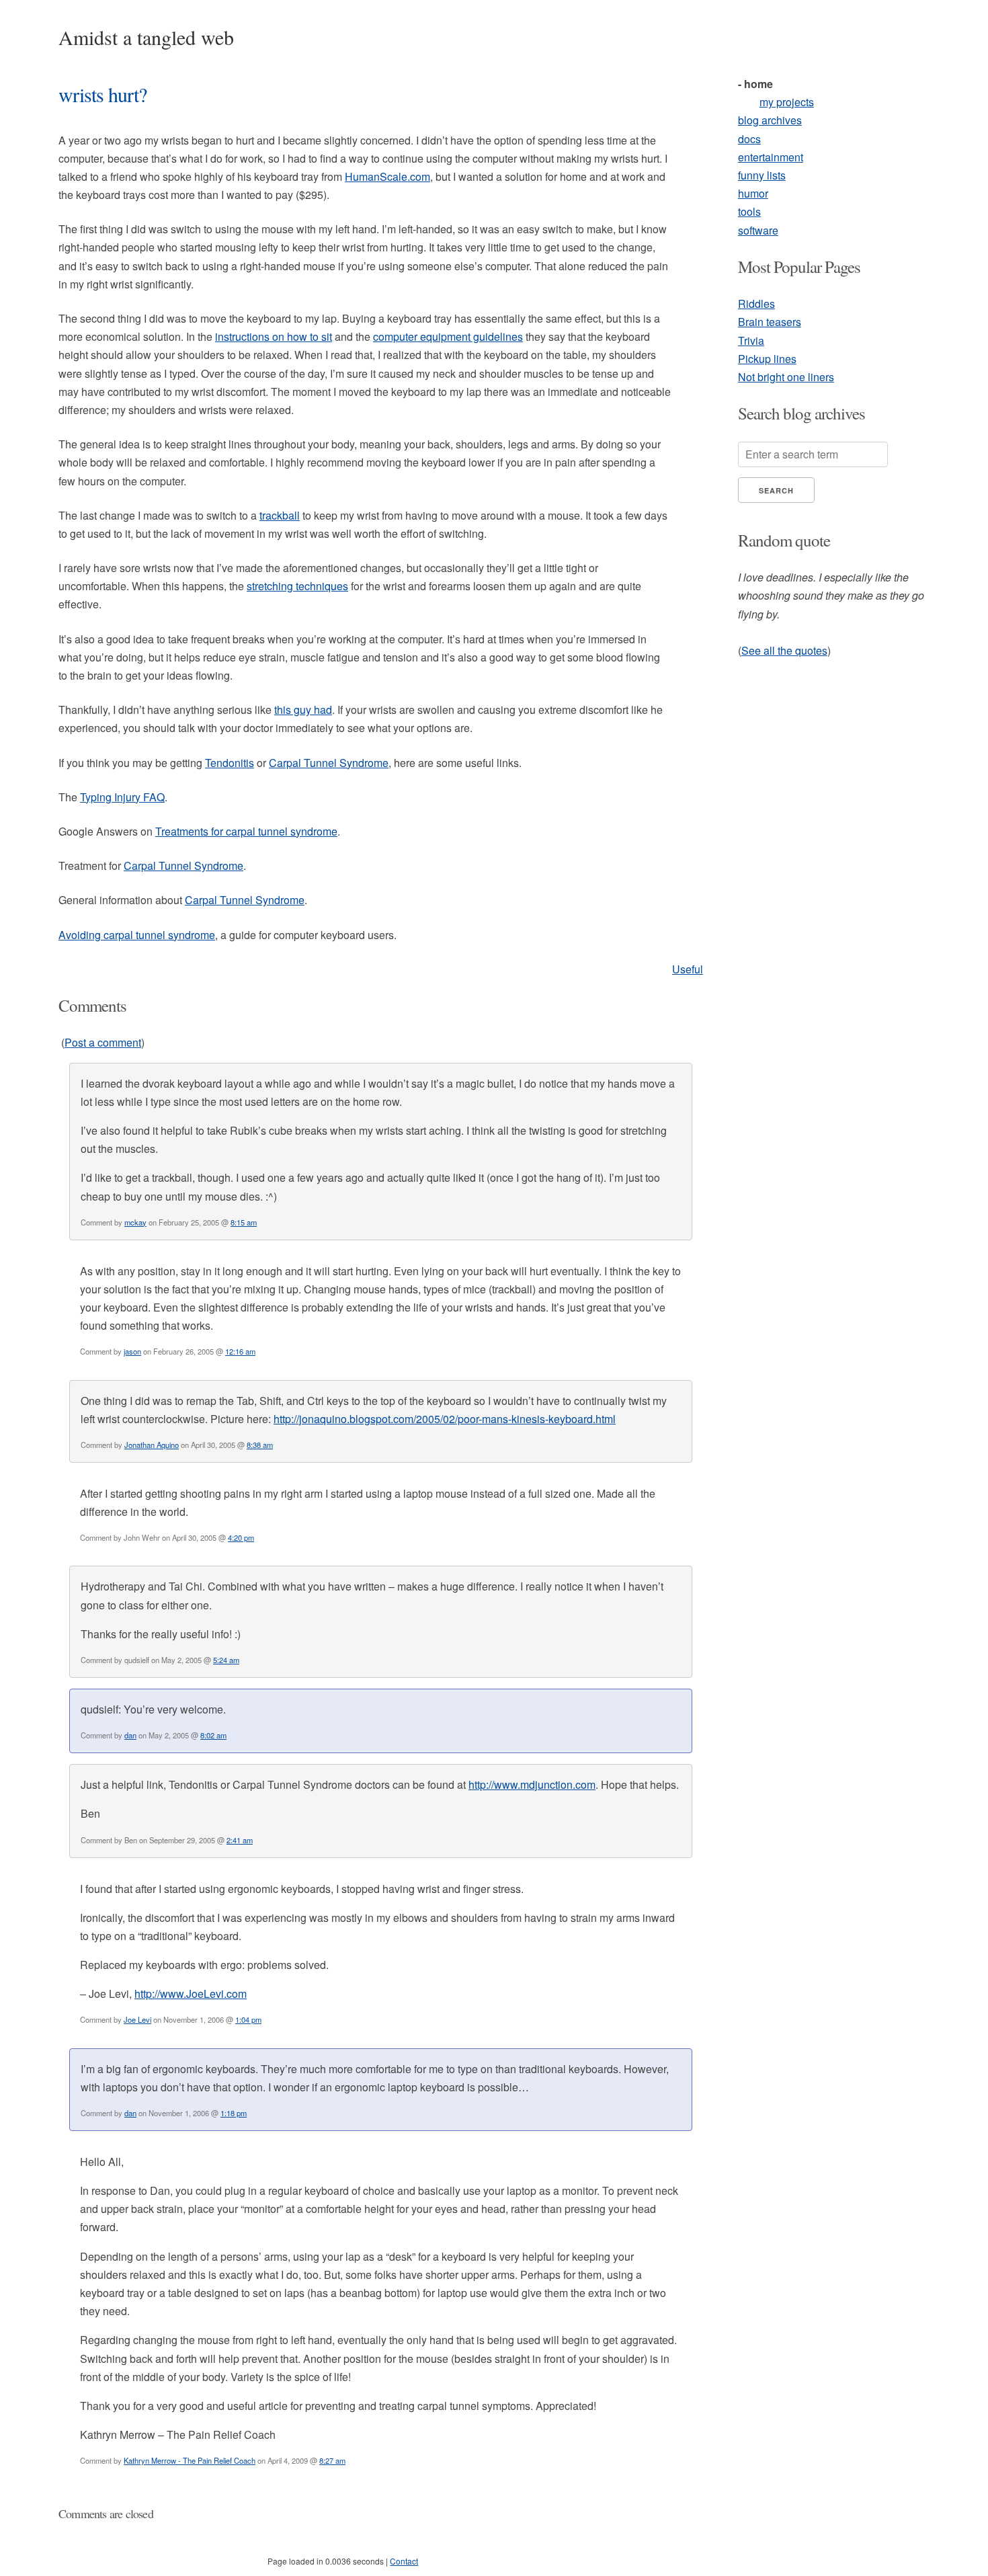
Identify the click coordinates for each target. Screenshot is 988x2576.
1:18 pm (234, 2113)
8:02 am (213, 1735)
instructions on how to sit (274, 336)
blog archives (770, 120)
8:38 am (260, 1445)
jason (132, 1351)
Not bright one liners (786, 377)
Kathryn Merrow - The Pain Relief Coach (190, 2460)
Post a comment (103, 1042)
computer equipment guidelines (448, 336)
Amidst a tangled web (146, 37)
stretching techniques (297, 586)
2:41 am (240, 1840)
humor (753, 193)
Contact (404, 2561)
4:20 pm (241, 1537)
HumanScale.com (387, 176)
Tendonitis (230, 763)
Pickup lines (767, 359)
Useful (688, 969)
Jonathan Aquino (152, 1445)
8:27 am (332, 2460)
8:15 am (244, 1222)
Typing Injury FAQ (122, 797)
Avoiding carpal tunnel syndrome (137, 935)
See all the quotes (784, 650)
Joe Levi (137, 2019)
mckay (135, 1222)
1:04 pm (248, 2019)
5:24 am (226, 1660)
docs (749, 139)
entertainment (771, 157)
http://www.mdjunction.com (532, 1784)
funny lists (762, 175)
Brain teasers (770, 322)
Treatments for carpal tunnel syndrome (246, 831)
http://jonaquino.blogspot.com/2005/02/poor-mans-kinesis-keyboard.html (445, 1419)
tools (749, 211)
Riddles (756, 304)
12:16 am (240, 1351)
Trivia (751, 340)
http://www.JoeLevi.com (191, 1994)
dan (130, 1735)
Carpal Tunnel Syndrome (329, 763)
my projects (787, 102)
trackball (280, 515)
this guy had (303, 710)
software (758, 230)
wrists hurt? (102, 94)
